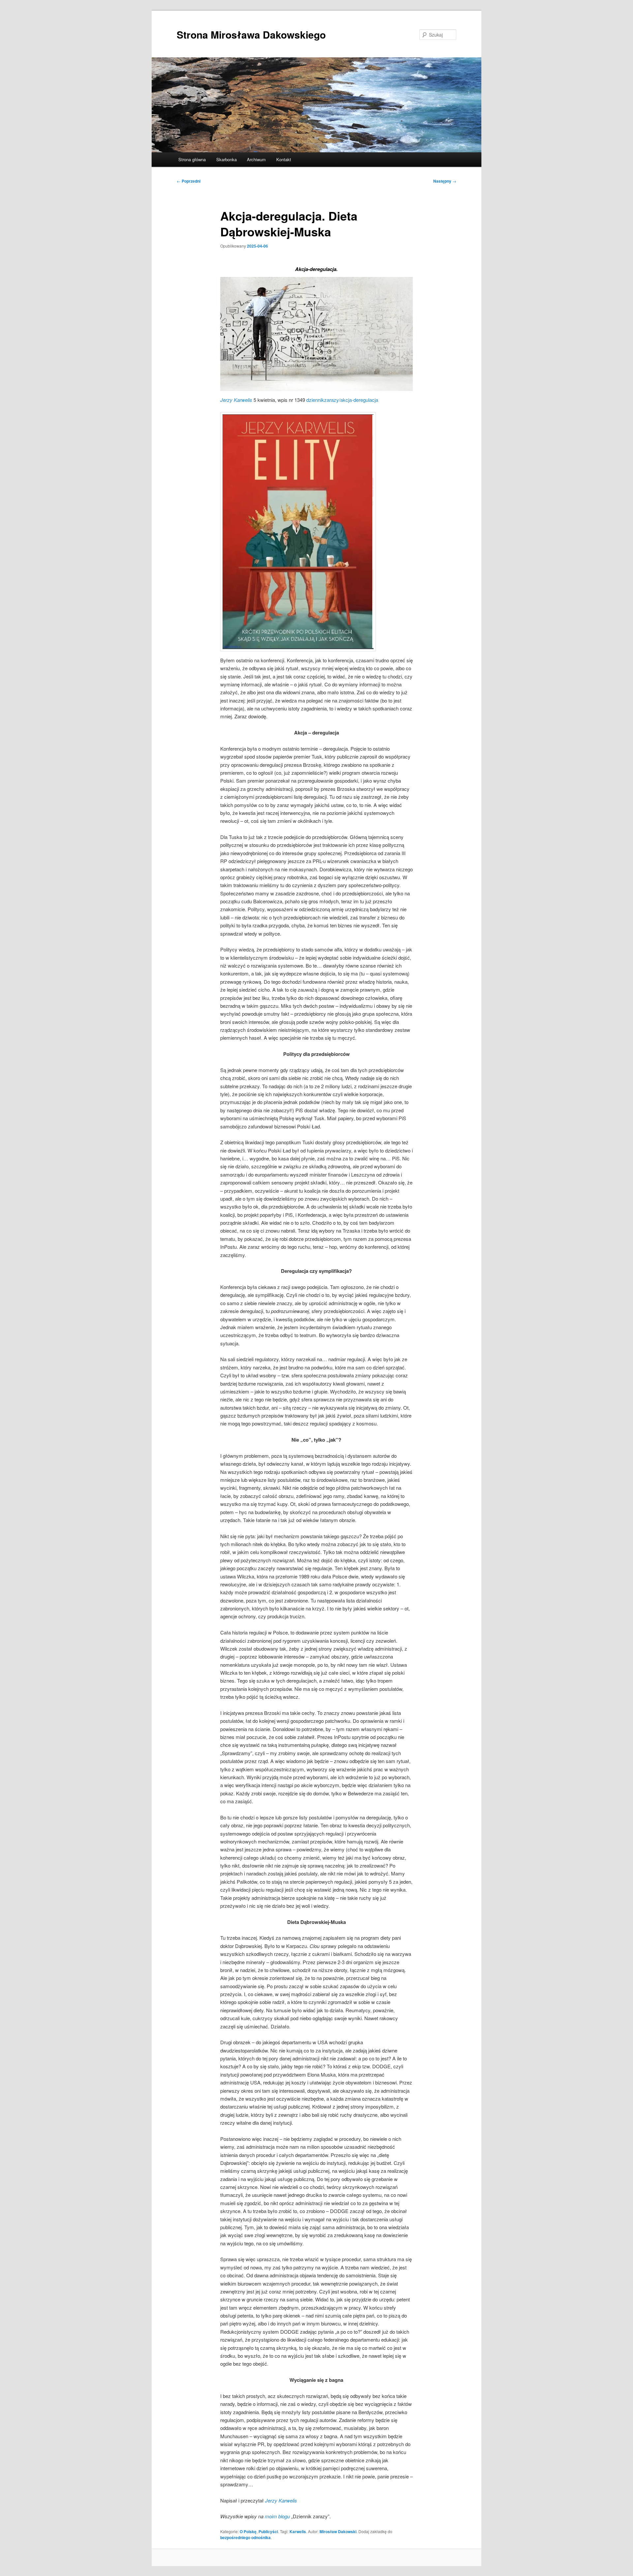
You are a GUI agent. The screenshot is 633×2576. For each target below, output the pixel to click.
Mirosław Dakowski (338, 2531)
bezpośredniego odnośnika (245, 2537)
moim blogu (277, 2516)
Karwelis (298, 2531)
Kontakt (284, 159)
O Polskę (248, 2531)
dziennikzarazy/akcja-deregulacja (342, 400)
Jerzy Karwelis (236, 400)
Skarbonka (226, 159)
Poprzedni (189, 181)
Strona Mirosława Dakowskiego (251, 34)
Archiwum (256, 159)
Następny (445, 181)
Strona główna (192, 159)
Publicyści (268, 2531)
